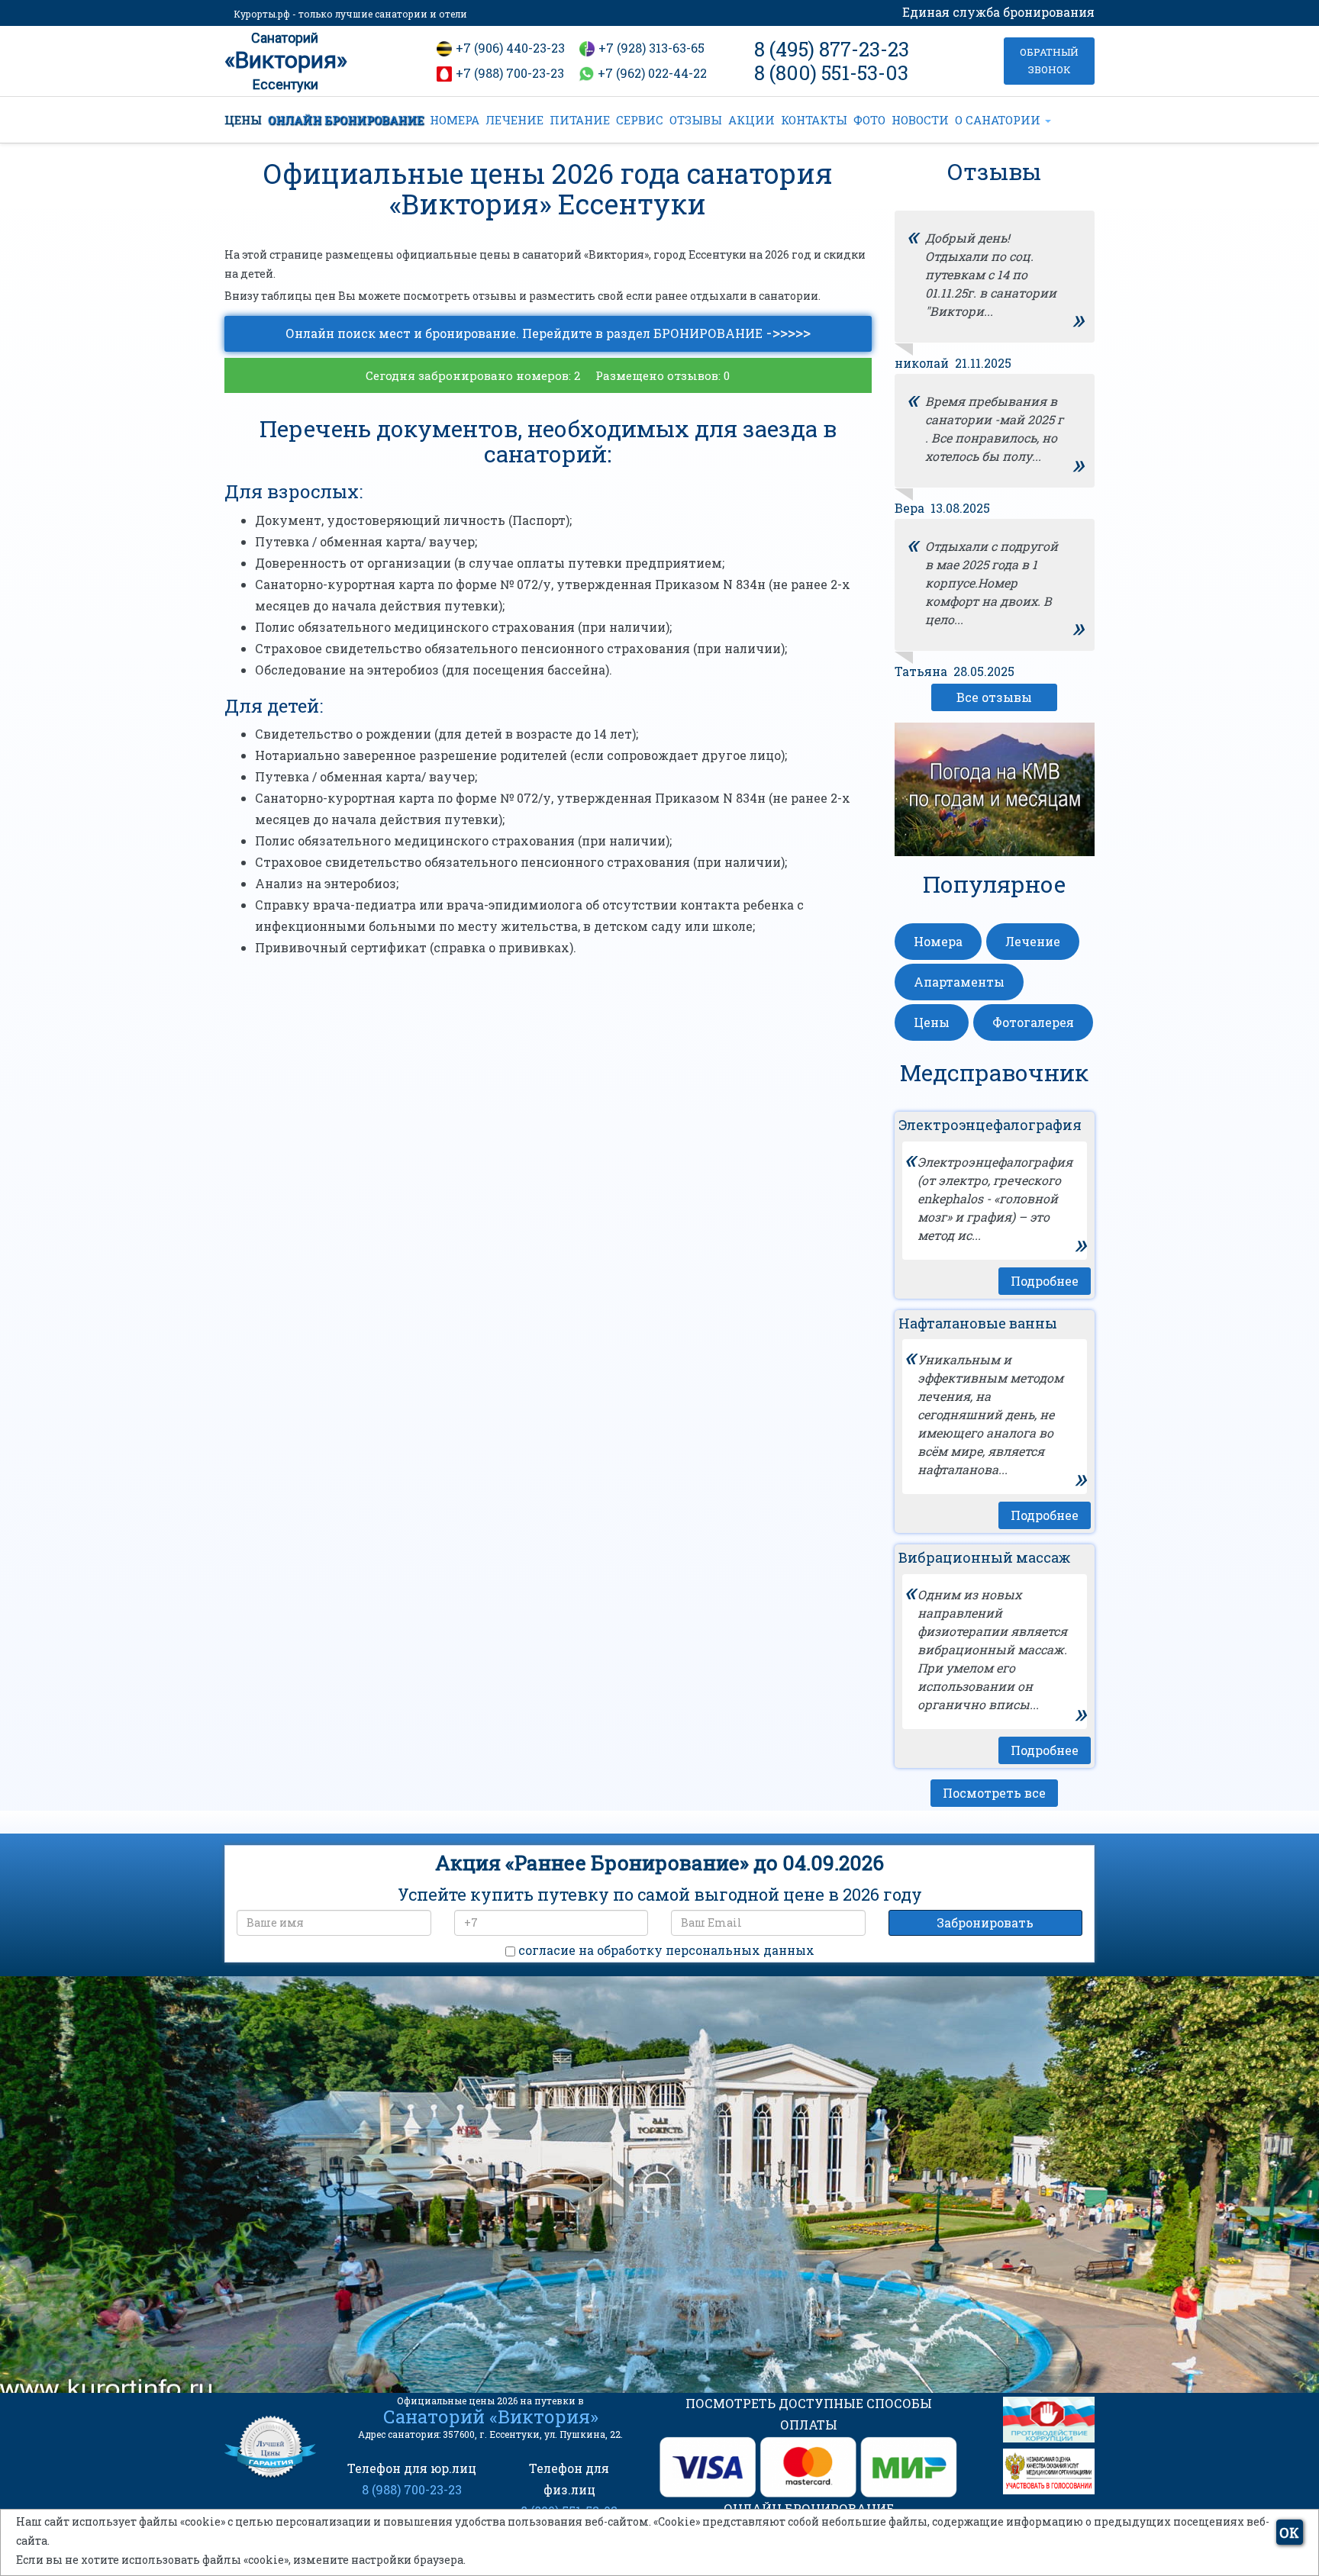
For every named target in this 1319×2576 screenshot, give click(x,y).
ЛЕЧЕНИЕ (514, 120)
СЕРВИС (640, 120)
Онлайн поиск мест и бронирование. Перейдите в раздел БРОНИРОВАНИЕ (548, 332)
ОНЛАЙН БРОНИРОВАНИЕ (346, 120)
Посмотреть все (994, 1793)
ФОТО (869, 120)
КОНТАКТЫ (814, 120)
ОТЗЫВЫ (696, 120)
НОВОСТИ (920, 120)
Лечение (1033, 941)
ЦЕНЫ (243, 120)
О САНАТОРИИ (999, 120)
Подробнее (1045, 1281)
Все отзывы (994, 697)
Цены (932, 1022)
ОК (1289, 2533)
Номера (938, 941)
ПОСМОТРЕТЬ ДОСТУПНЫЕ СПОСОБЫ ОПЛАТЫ (809, 2414)
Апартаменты (959, 982)
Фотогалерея (1033, 1022)
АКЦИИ (751, 120)
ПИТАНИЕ (580, 120)
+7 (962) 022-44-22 (652, 73)
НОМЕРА (455, 120)
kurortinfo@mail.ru (475, 2285)
